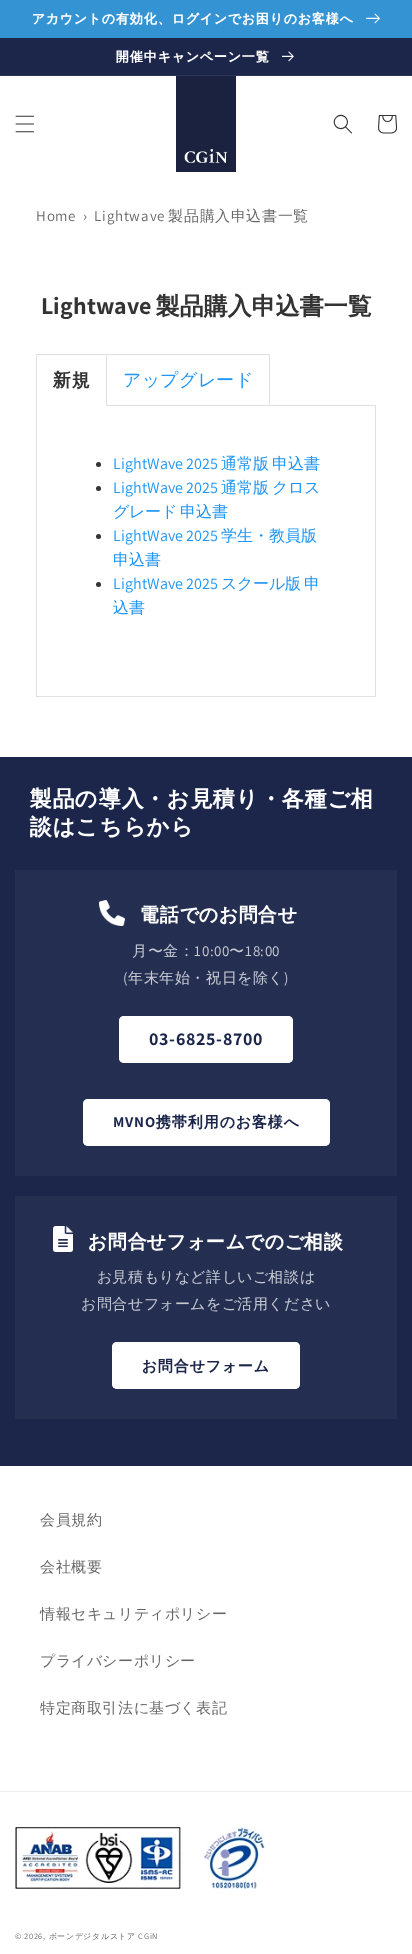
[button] (25, 124)
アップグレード (188, 379)
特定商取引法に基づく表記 (133, 1707)
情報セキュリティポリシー (133, 1613)
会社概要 (71, 1566)
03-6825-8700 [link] (206, 1038)
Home (55, 215)
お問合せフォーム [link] (206, 1365)
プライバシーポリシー (118, 1660)
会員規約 (71, 1519)
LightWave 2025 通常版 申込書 (216, 463)
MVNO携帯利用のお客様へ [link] (206, 1121)
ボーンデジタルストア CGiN (104, 1935)
